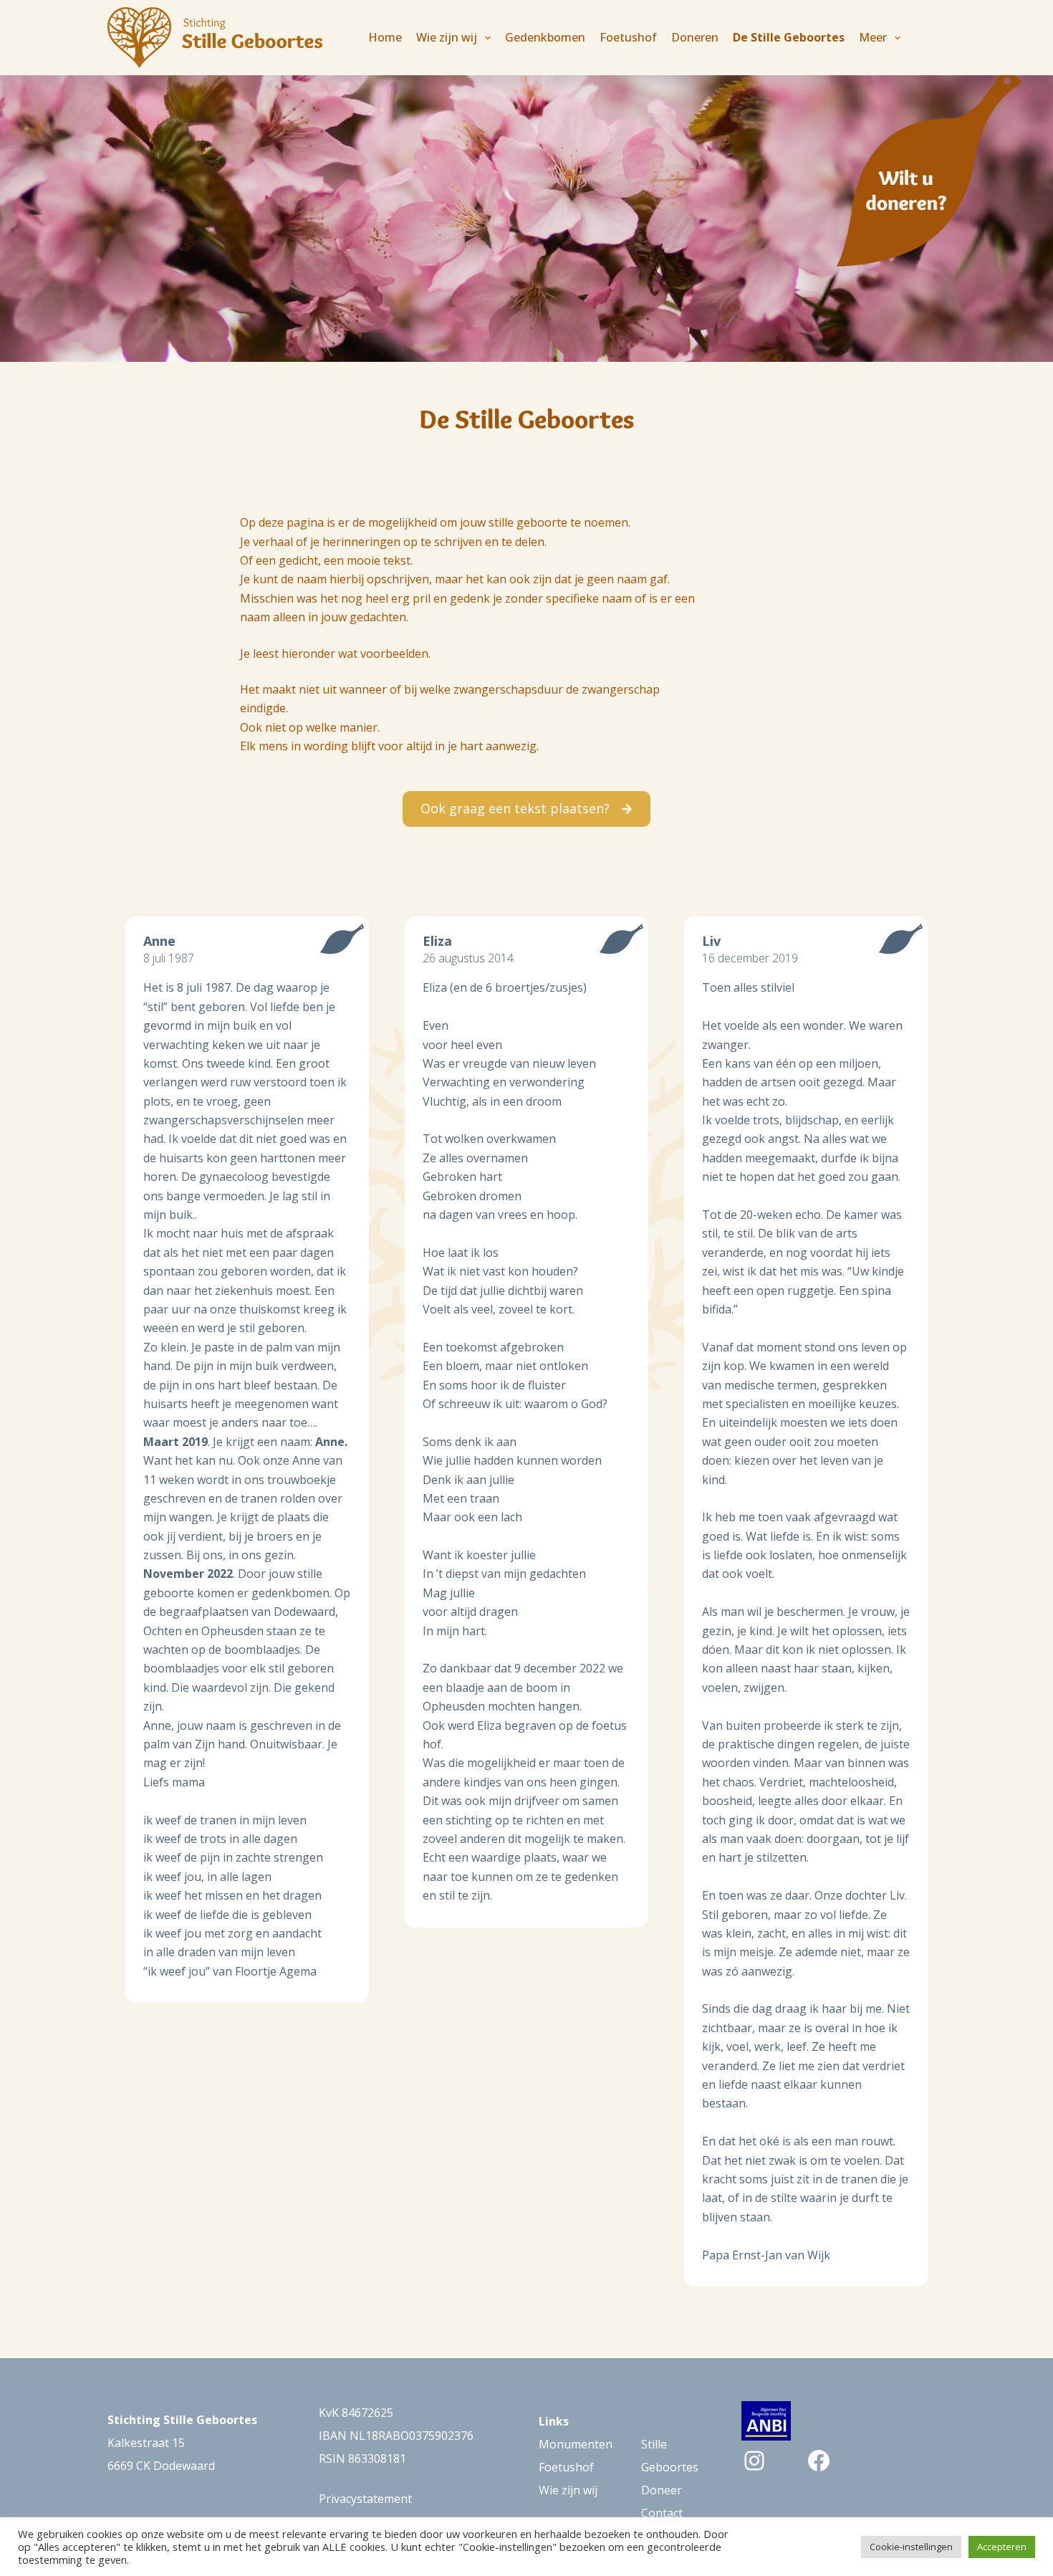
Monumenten (576, 2444)
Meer (873, 37)
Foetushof (628, 37)
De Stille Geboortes (789, 37)
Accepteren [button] (1002, 2547)
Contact (662, 2513)
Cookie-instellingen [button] (911, 2547)
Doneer (662, 2490)
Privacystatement (365, 2499)
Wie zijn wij (568, 2490)
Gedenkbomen (545, 37)
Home (385, 37)
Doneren (695, 37)
